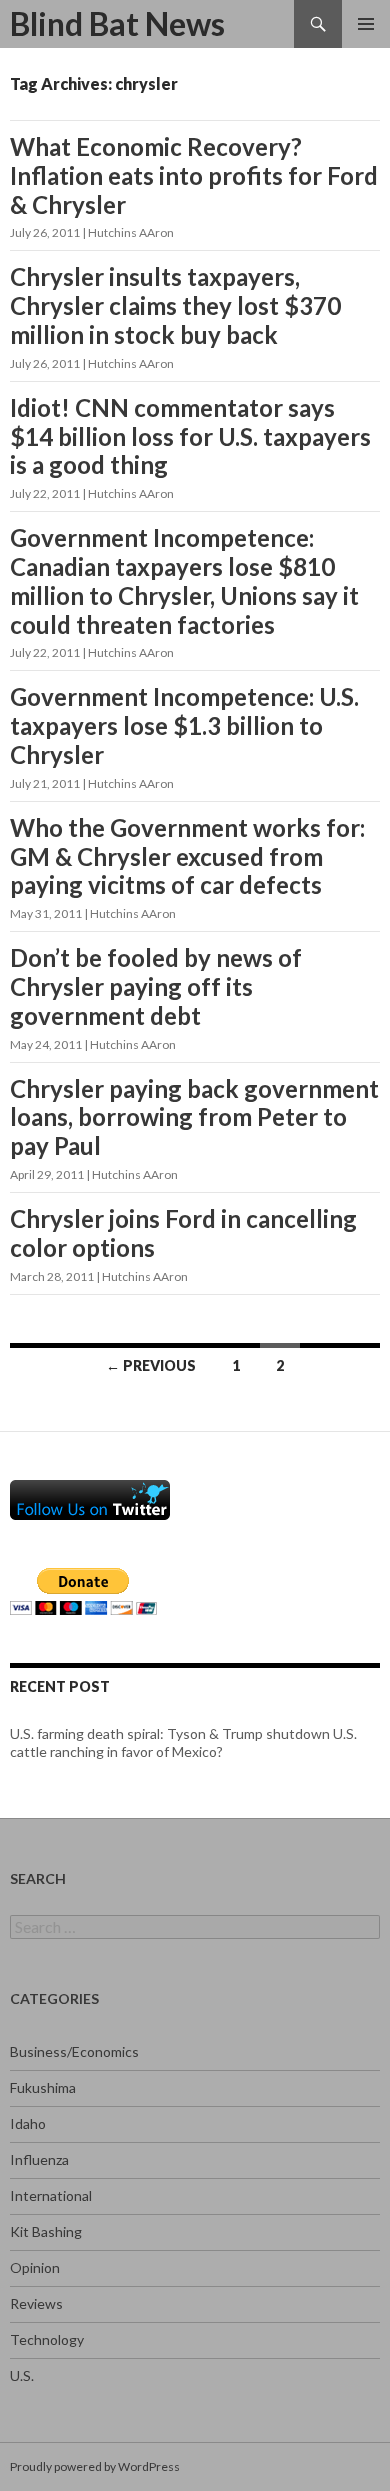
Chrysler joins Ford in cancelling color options (183, 1233)
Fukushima (43, 2087)
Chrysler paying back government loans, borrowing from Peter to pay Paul (194, 1117)
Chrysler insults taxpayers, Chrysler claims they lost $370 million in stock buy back (175, 305)
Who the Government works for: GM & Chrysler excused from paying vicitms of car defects (187, 856)
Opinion (35, 2267)
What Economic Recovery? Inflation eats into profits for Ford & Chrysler (194, 175)
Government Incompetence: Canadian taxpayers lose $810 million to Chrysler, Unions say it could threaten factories (184, 580)
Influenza (39, 2159)
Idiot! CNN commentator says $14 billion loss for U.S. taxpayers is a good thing (190, 436)
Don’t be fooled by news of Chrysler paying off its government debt (156, 986)
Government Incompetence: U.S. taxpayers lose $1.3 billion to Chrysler (184, 725)
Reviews (36, 2303)
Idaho (28, 2123)
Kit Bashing (46, 2231)
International (51, 2195)
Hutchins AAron (131, 232)
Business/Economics (74, 2051)
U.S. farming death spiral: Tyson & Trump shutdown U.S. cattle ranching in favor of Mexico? (183, 1742)
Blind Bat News (117, 23)
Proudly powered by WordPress (95, 2466)
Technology (47, 2339)
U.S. (22, 2375)
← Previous (151, 1365)
